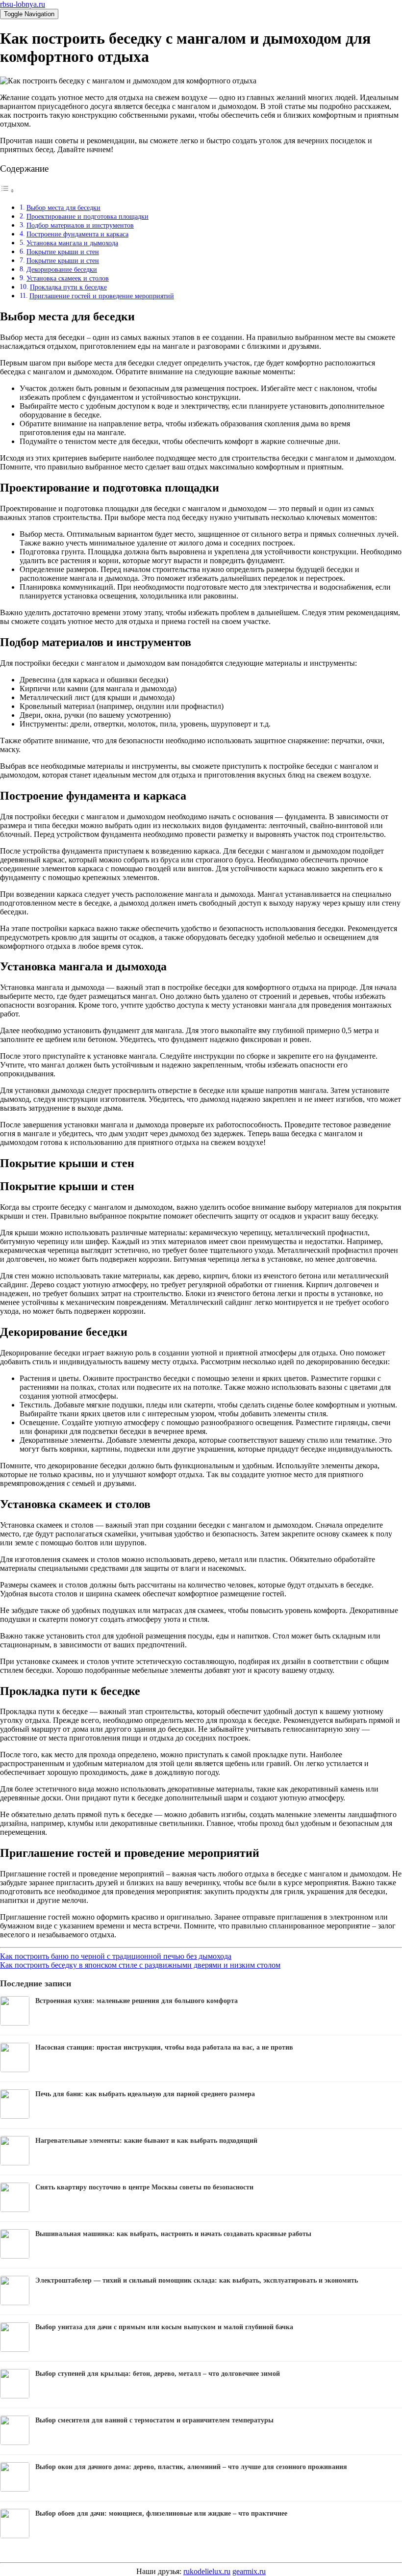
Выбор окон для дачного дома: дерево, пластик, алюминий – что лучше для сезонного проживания (191, 2467)
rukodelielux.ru (207, 2571)
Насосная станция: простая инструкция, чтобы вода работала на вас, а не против (164, 2047)
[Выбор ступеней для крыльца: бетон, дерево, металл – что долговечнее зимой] (15, 2396)
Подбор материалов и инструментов (80, 225)
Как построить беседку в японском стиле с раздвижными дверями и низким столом (140, 1965)
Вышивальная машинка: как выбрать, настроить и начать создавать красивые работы (173, 2234)
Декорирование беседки (62, 269)
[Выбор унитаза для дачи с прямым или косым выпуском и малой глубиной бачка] (15, 2349)
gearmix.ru (249, 2571)
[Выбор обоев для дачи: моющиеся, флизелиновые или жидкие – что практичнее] (15, 2536)
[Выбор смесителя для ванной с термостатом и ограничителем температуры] (15, 2442)
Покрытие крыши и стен (63, 252)
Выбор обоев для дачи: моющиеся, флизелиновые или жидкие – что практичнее (161, 2513)
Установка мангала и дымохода (72, 243)
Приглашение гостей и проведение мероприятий (102, 296)
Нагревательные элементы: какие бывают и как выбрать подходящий (146, 2141)
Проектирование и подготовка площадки (88, 216)
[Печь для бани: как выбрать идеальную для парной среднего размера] (15, 2116)
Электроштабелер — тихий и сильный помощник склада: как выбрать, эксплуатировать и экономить (197, 2280)
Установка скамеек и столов (68, 278)
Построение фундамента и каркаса (77, 234)
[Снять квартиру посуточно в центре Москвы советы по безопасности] (15, 2209)
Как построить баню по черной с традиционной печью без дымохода (116, 1956)
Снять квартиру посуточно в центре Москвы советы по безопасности (144, 2187)
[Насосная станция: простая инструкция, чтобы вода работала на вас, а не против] (15, 2069)
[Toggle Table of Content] (7, 191)
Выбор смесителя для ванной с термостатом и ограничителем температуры (154, 2420)
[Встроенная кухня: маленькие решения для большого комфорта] (15, 2023)
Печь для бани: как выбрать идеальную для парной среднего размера (145, 2094)
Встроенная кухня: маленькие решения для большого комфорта (137, 2001)
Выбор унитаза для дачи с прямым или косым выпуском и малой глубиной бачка (164, 2327)
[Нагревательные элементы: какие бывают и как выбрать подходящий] (15, 2163)
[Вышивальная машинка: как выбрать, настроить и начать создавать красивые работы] (15, 2256)
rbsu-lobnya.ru (23, 4)
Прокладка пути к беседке (68, 287)
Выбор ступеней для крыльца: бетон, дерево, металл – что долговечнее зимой (158, 2374)
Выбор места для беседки (63, 208)
